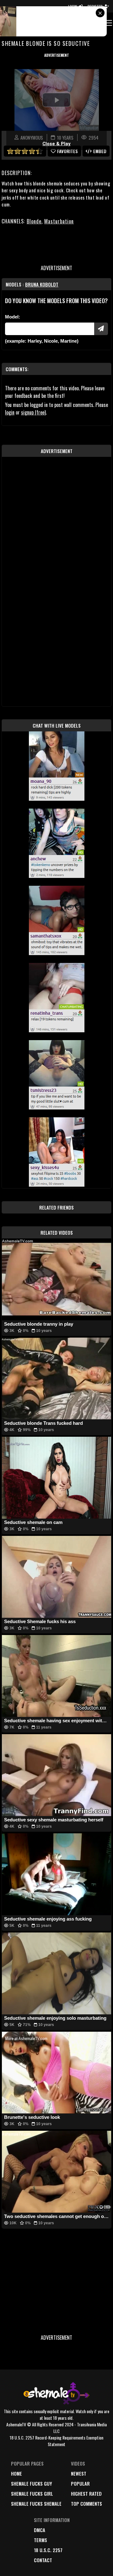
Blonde (34, 221)
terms (40, 2540)
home (16, 2473)
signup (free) (33, 412)
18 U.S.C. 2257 (48, 2550)
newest (79, 2473)
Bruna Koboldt (42, 284)
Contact (43, 2560)
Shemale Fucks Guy (32, 2483)
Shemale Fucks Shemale (36, 2504)
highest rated (86, 2493)
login (10, 412)
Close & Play (56, 144)
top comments (86, 2504)
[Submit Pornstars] (101, 329)
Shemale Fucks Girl (32, 2493)
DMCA (40, 2530)
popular (80, 2483)
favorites (67, 151)
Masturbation (59, 221)
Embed (100, 151)
